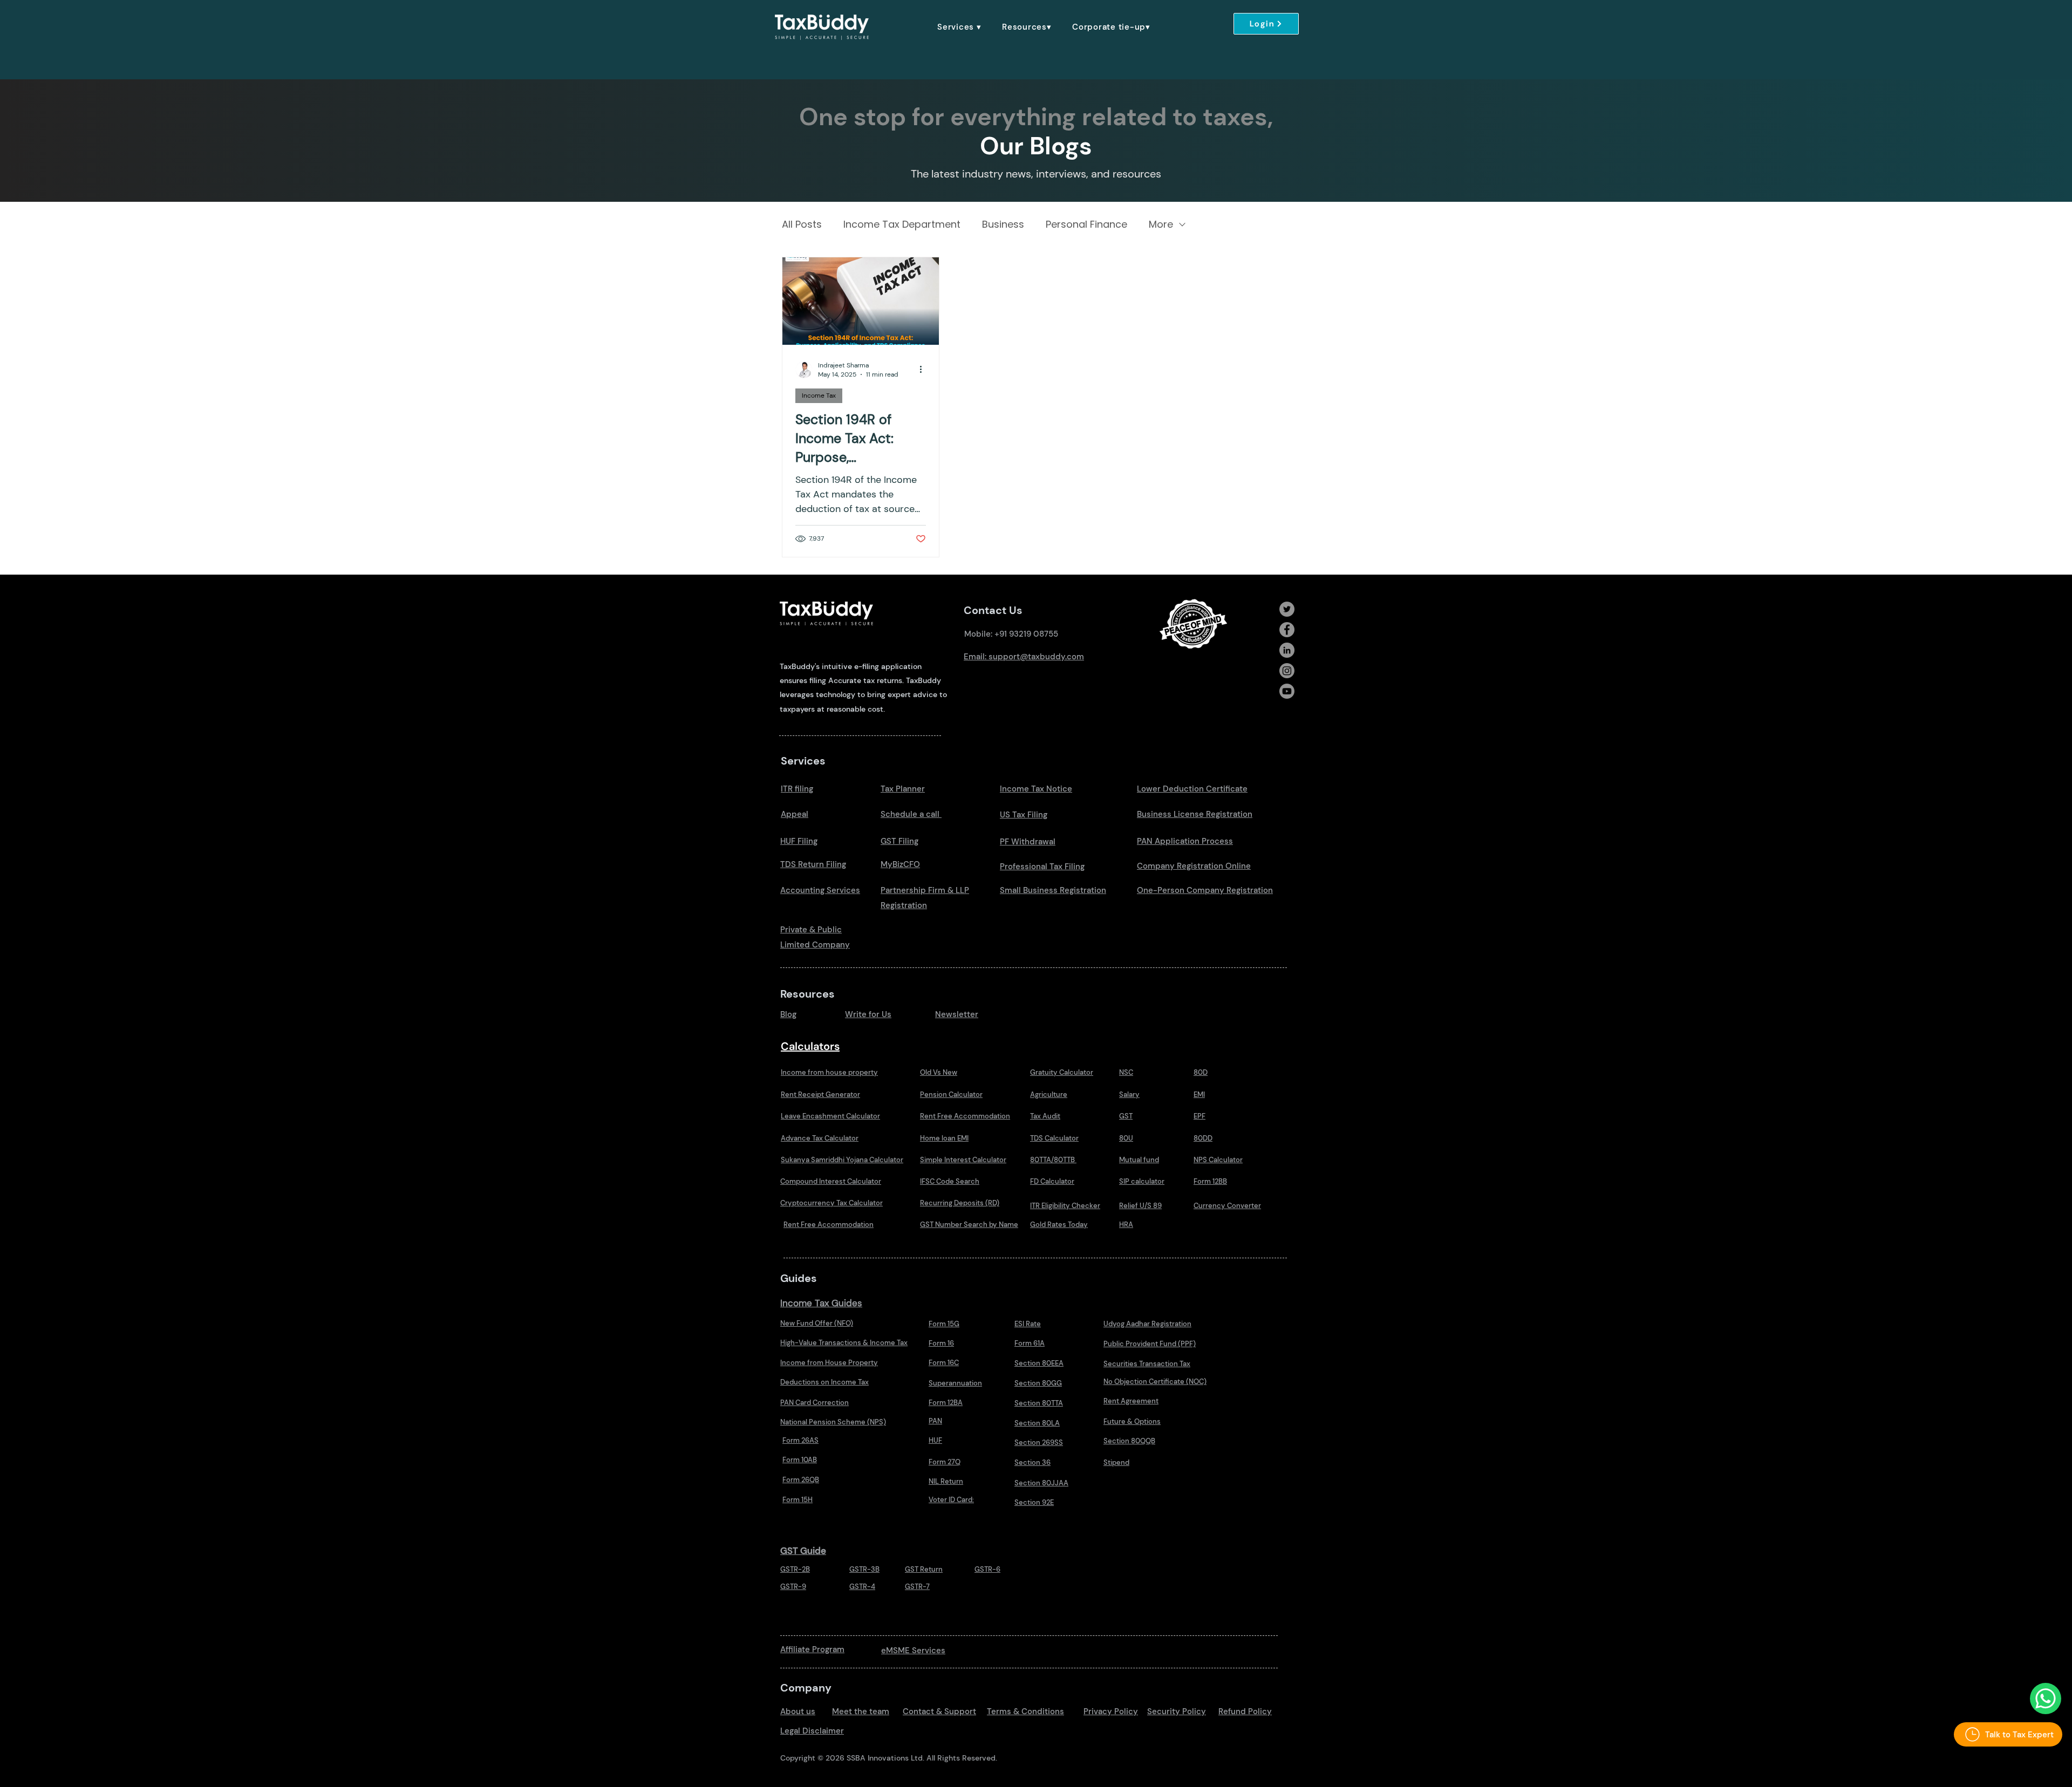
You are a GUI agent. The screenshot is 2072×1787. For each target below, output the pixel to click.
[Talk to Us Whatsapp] (2046, 1699)
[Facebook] (1287, 630)
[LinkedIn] (1287, 650)
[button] (959, 27)
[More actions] (924, 370)
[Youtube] (1287, 691)
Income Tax (819, 395)
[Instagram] (1287, 671)
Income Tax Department (902, 224)
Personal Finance (1086, 224)
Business (1003, 224)
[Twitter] (1287, 609)
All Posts (802, 224)
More (1161, 224)
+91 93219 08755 (1026, 634)
